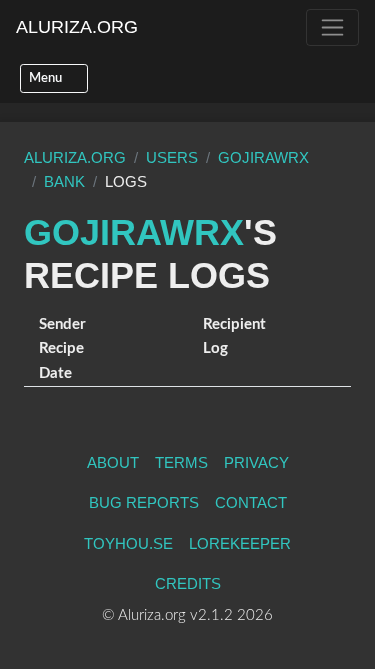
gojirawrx (263, 157)
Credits (188, 583)
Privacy (256, 462)
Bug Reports (144, 502)
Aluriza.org (77, 27)
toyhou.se (128, 543)
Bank (64, 181)
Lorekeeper (240, 543)
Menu (47, 78)
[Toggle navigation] (332, 27)
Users (172, 157)
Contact (251, 502)
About (113, 462)
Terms (181, 462)
